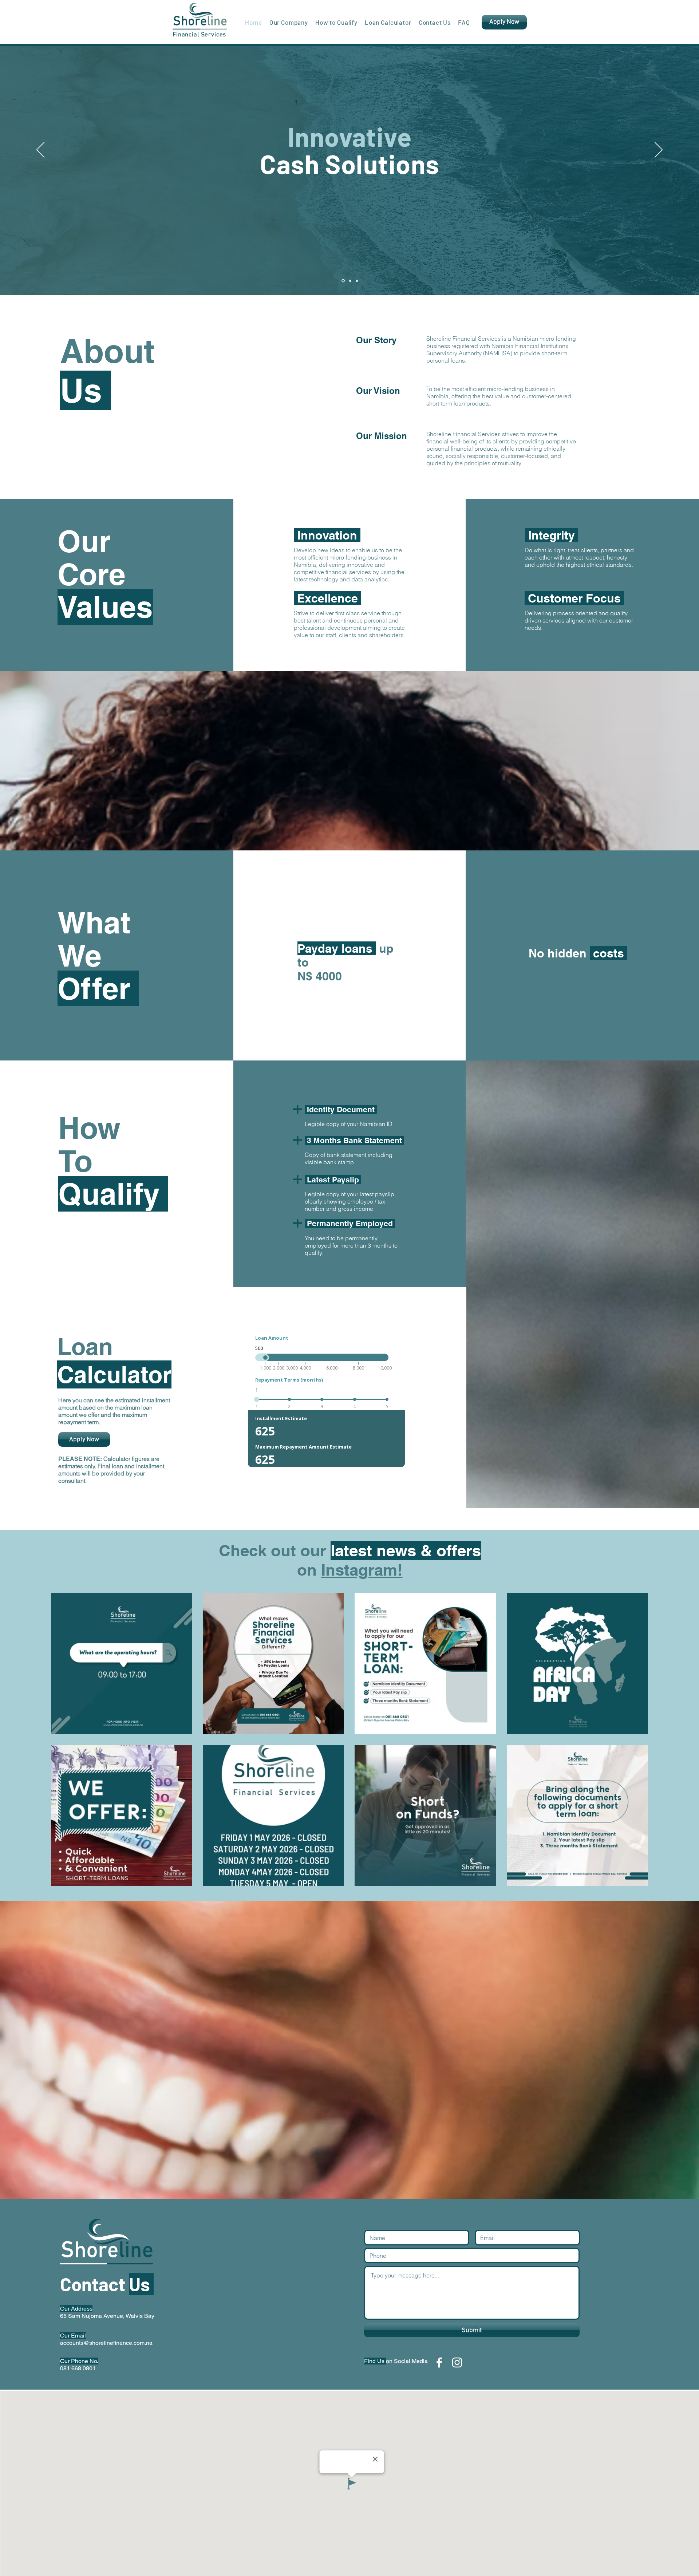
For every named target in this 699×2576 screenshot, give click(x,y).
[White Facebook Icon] (439, 2362)
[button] (289, 22)
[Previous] (40, 150)
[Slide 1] (343, 281)
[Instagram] (457, 2362)
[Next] (659, 150)
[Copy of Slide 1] (350, 281)
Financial (187, 35)
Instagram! (362, 1570)
